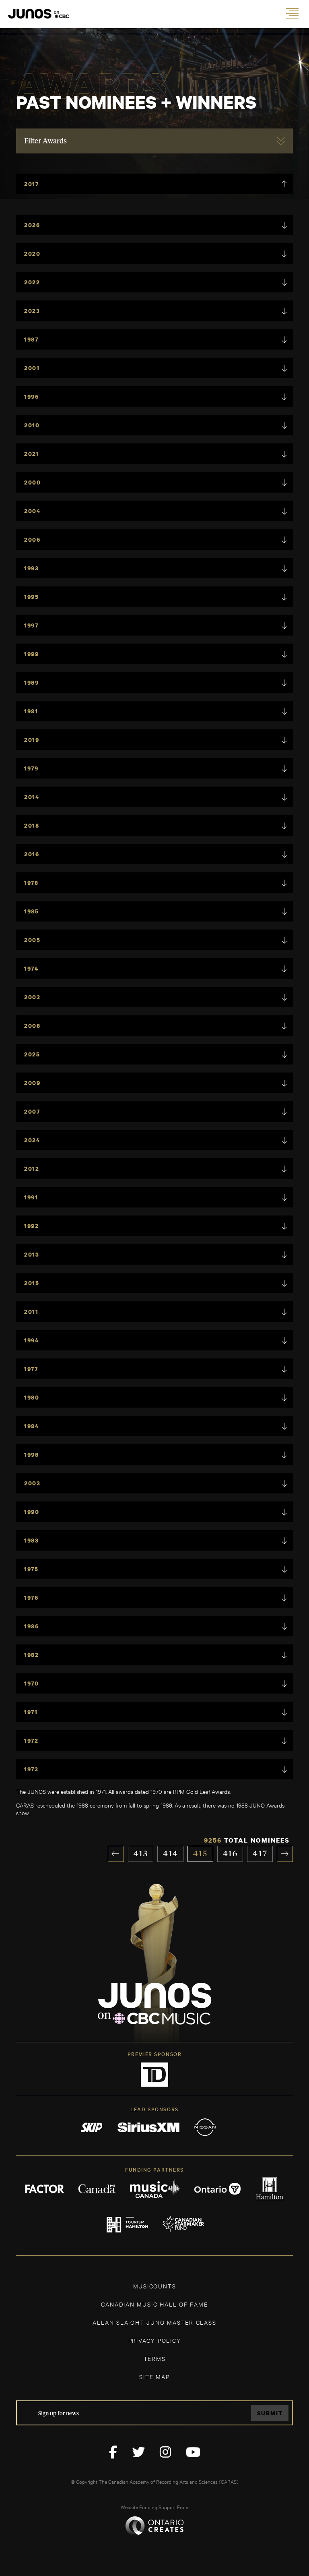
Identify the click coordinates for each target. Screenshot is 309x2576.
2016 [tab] (32, 854)
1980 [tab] (32, 1397)
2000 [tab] (33, 482)
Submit (270, 2413)
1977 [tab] (31, 1369)
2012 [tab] (32, 1169)
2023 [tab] (32, 311)
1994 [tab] (32, 1340)
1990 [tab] (32, 1512)
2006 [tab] (32, 539)
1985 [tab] (32, 911)
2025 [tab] (32, 1054)
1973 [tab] (31, 1769)
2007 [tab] (32, 1111)
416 (231, 1854)
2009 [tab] (32, 1083)
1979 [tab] (31, 768)
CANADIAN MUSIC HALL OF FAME (154, 2304)
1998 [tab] (32, 1455)
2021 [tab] (32, 454)
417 (260, 1854)
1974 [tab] (31, 968)
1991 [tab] (31, 1197)
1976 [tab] (31, 1598)
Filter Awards (45, 141)
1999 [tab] (32, 654)
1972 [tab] (31, 1740)
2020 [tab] (32, 254)
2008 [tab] (32, 1026)
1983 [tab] (32, 1540)
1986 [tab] (32, 1626)
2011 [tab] (31, 1312)
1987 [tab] (31, 339)
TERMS (155, 2358)
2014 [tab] (32, 797)
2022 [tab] (32, 282)
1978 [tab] (31, 883)
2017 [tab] (32, 184)
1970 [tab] (32, 1683)
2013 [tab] (32, 1254)
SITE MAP (154, 2376)
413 (141, 1854)
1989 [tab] (32, 682)
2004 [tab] (32, 511)
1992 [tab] (32, 1226)
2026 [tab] (32, 225)
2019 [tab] (32, 740)
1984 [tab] (32, 1426)
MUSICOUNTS (155, 2286)
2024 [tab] (32, 1140)
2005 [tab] (32, 940)
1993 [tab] (32, 568)
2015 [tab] (32, 1283)
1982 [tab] (32, 1655)
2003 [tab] (32, 1483)
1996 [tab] (32, 397)
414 (171, 1854)
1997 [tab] (31, 625)
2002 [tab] (32, 997)
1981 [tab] (31, 711)
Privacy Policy (155, 2340)
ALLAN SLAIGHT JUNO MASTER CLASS (154, 2322)
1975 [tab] (31, 1569)
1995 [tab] (32, 597)
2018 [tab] (32, 825)
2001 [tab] (32, 368)
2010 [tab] (32, 425)
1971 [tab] (31, 1712)
